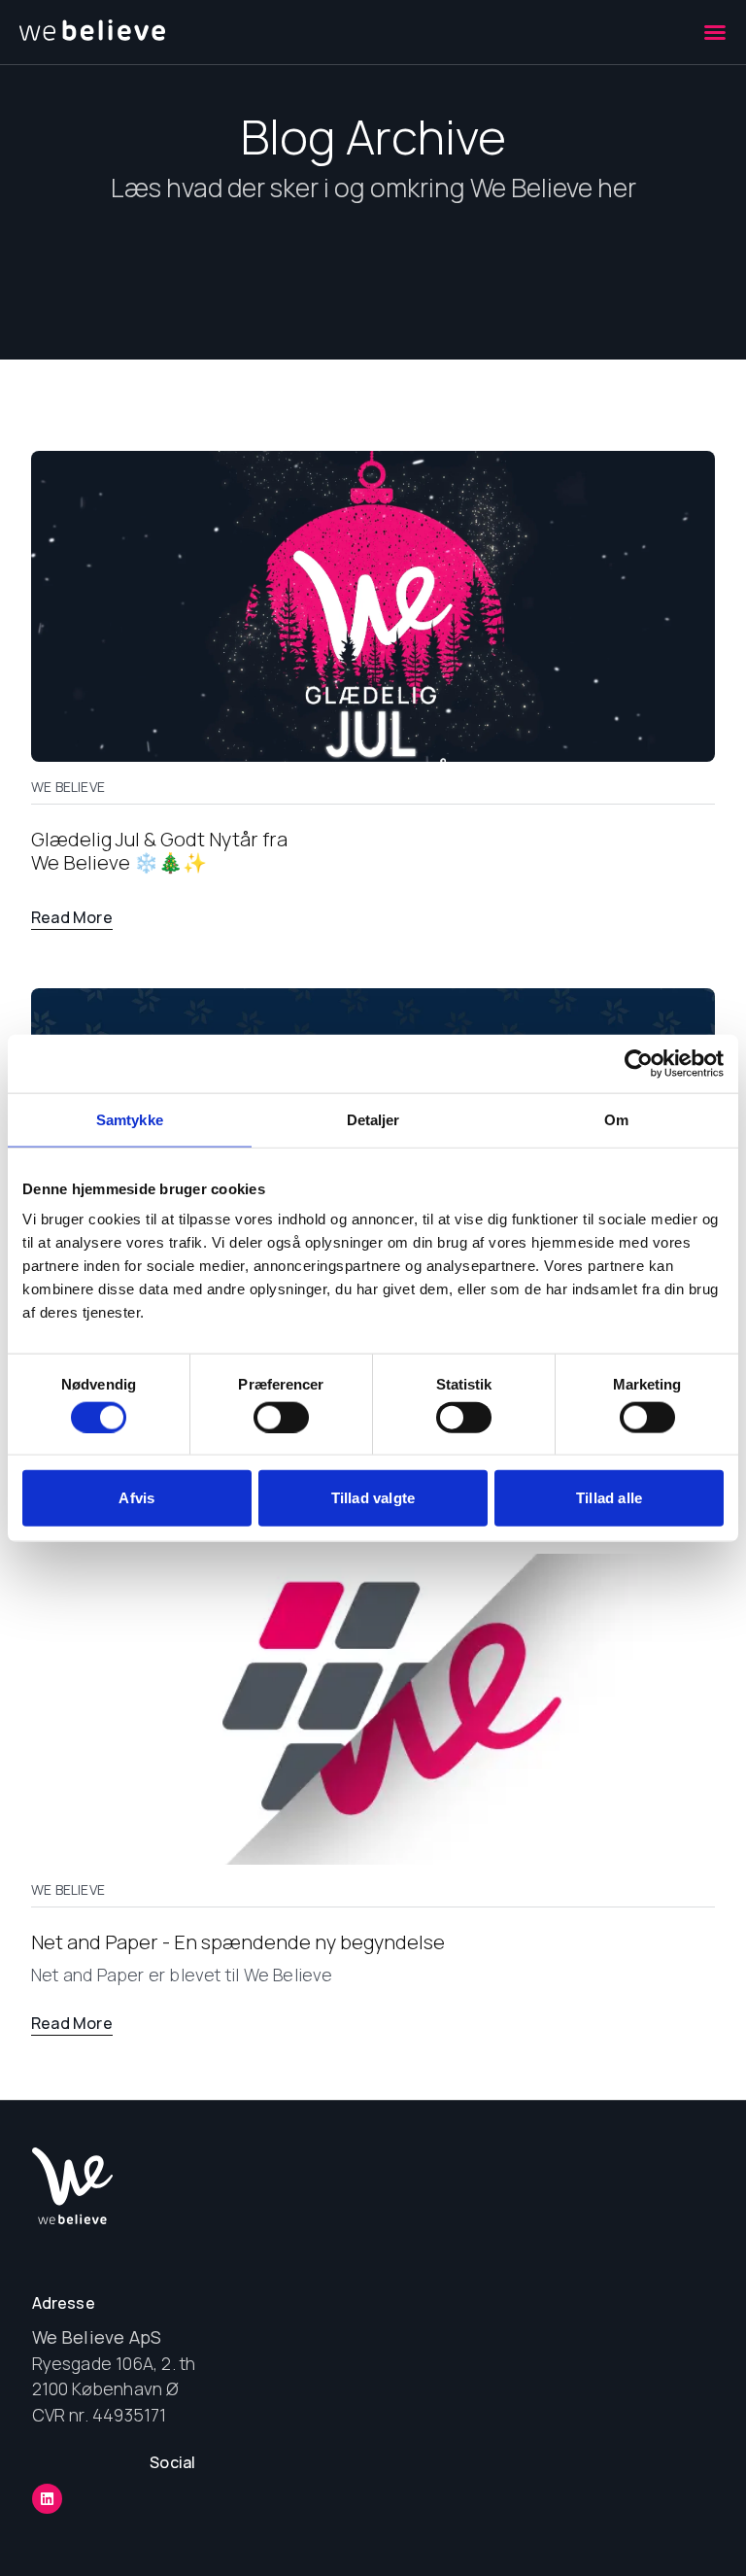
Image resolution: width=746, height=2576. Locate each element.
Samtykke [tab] (130, 1119)
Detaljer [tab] (373, 1119)
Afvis (136, 1498)
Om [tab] (616, 1119)
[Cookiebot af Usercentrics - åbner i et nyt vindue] (639, 1063)
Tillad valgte (373, 1498)
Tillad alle (609, 1498)
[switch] (281, 1417)
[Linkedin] (47, 2499)
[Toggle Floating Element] (671, 2521)
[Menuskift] (715, 32)
